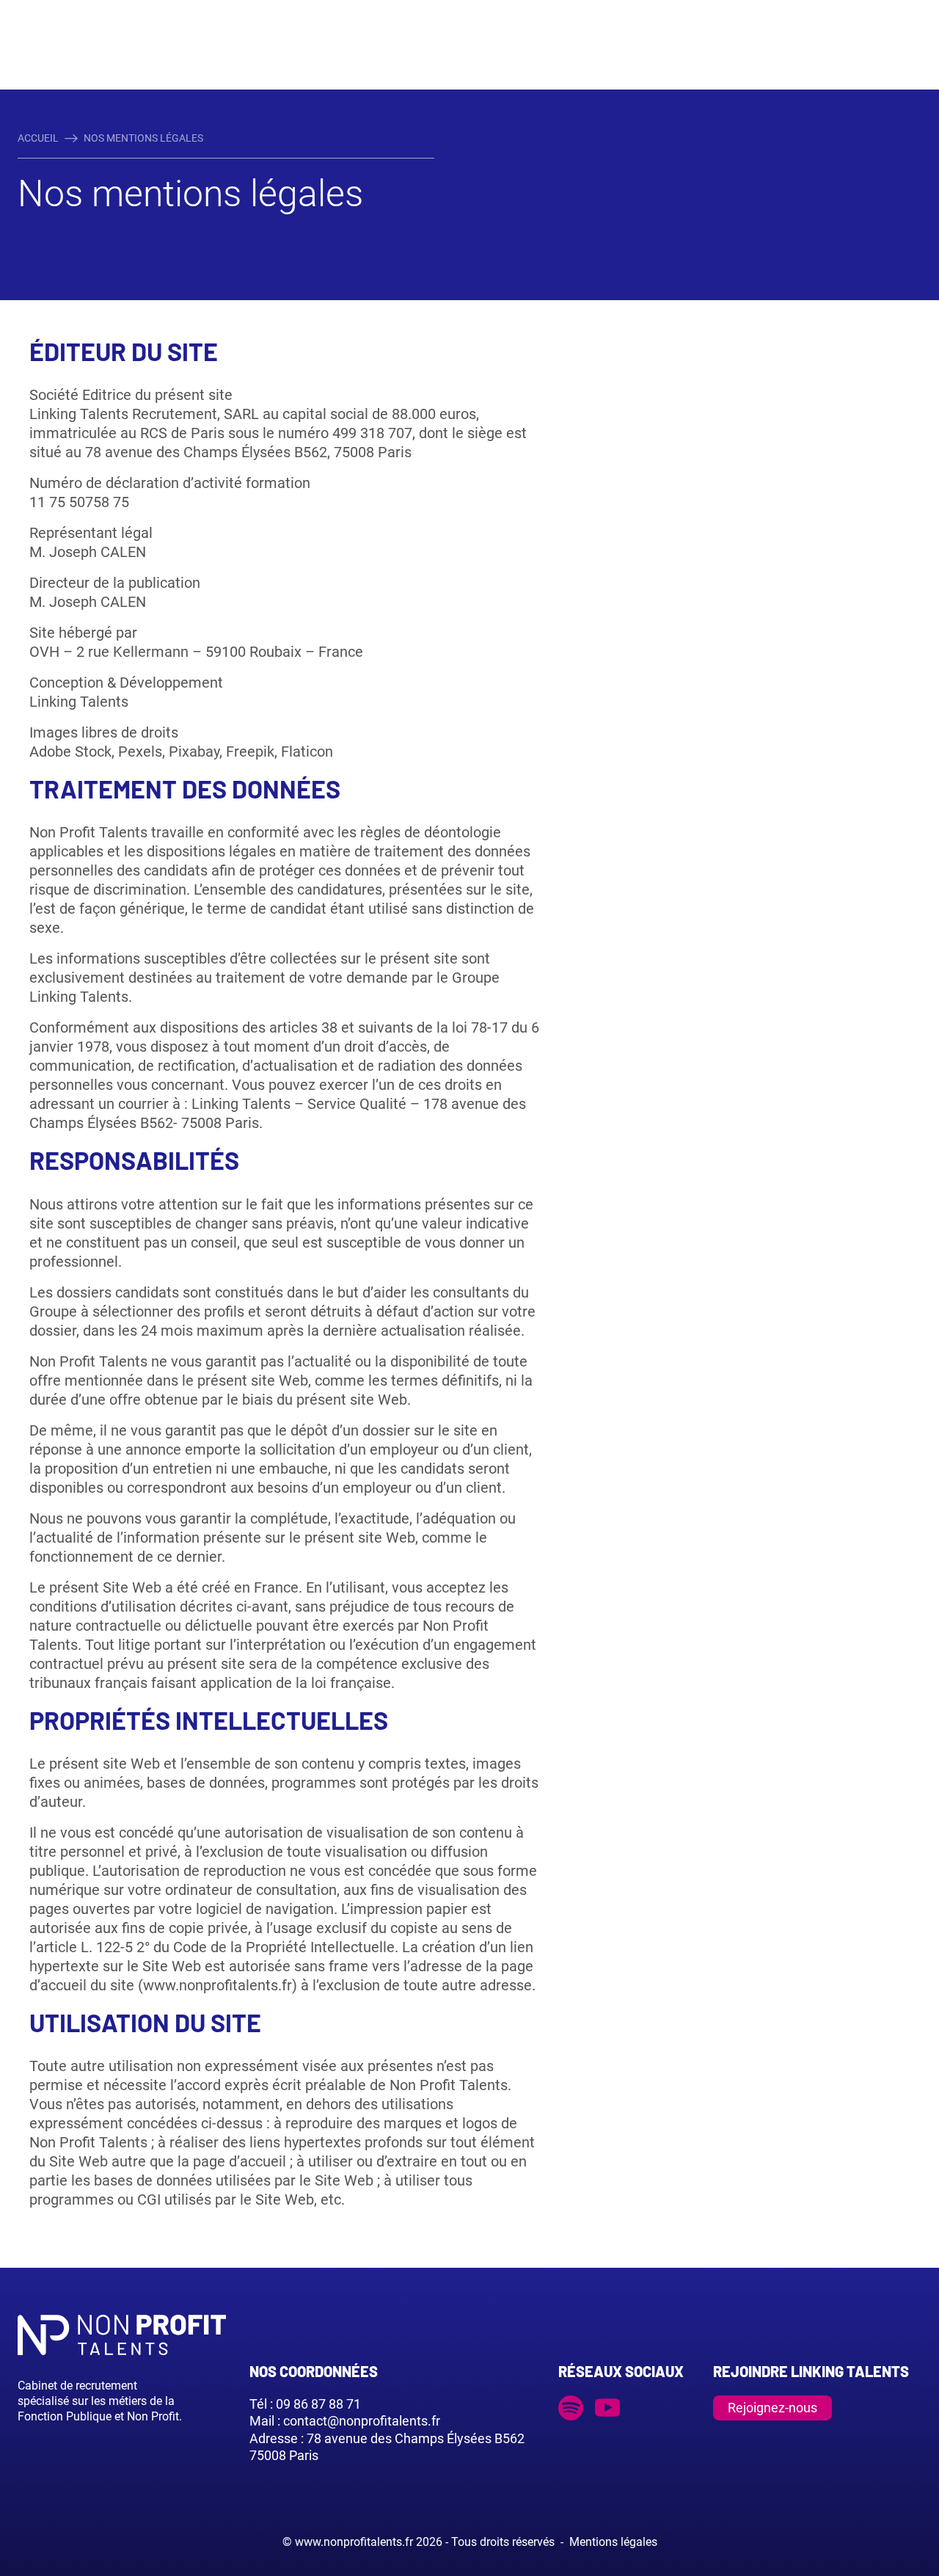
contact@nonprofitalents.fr (362, 2421)
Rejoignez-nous (772, 2408)
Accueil (38, 138)
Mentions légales (613, 2542)
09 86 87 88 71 (318, 2404)
